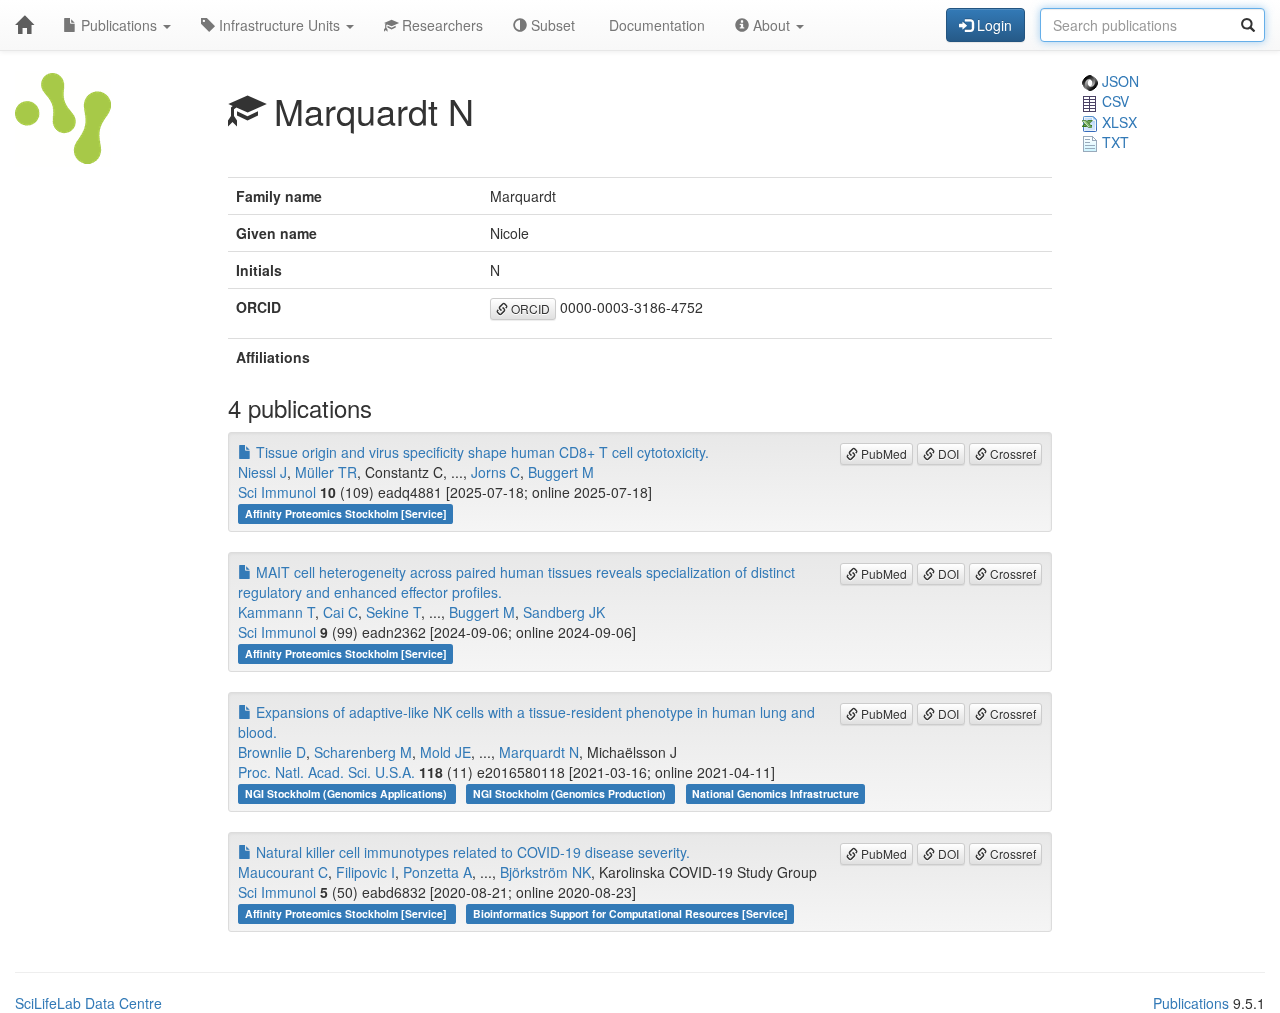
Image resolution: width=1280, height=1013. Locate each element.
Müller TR (326, 472)
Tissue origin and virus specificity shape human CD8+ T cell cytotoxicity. (480, 452)
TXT (1113, 142)
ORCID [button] (529, 308)
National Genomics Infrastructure (775, 793)
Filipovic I (365, 872)
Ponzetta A (437, 872)
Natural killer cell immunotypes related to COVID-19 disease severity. (471, 852)
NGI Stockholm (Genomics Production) (571, 793)
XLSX (1117, 122)
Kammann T (276, 612)
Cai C (340, 612)
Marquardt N (539, 752)
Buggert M (561, 472)
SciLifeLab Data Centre (88, 1003)
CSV (1113, 101)
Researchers (440, 25)
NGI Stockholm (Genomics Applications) (347, 793)
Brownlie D (272, 752)
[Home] (24, 25)
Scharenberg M (363, 752)
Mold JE (445, 752)
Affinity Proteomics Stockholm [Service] (346, 513)
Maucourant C (283, 872)
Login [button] (992, 25)
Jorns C (495, 472)
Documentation (655, 25)
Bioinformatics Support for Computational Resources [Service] (630, 913)
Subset (551, 25)
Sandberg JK (564, 612)
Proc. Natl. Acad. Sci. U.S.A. (326, 772)
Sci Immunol (277, 492)
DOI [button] (947, 453)
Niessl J (262, 472)
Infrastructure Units (279, 25)
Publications (119, 25)
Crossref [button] (1011, 453)
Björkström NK (545, 872)
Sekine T (393, 612)
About (771, 25)
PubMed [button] (882, 453)
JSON (1118, 81)
